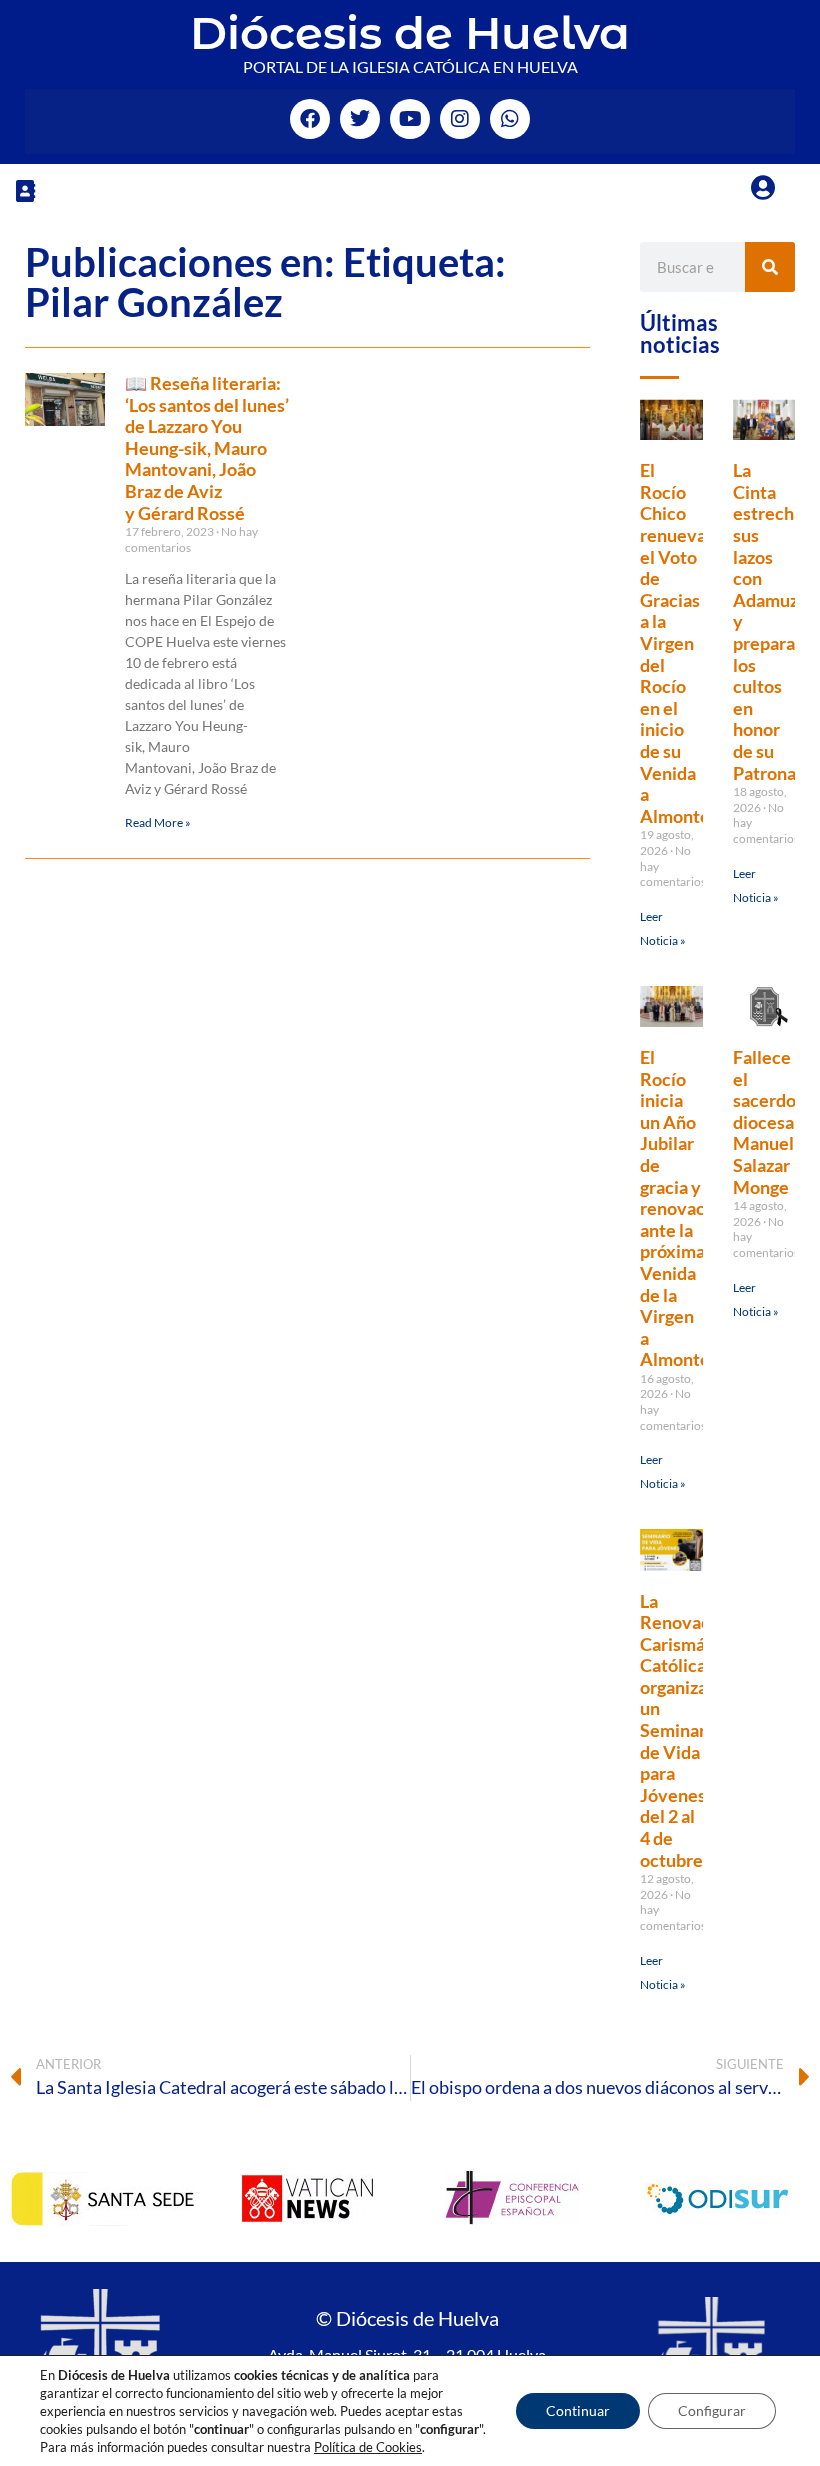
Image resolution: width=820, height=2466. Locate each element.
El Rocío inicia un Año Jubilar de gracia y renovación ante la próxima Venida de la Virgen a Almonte (685, 1208)
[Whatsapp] (510, 119)
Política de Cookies (368, 2447)
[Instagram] (460, 119)
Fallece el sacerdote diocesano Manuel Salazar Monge (773, 1122)
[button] (25, 190)
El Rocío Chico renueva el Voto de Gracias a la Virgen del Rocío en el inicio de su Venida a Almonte (675, 643)
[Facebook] (310, 119)
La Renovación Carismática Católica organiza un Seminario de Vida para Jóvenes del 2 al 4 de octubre (687, 1730)
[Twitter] (360, 119)
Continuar (578, 2410)
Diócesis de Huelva (410, 32)
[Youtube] (410, 119)
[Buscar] (770, 267)
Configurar (712, 2410)
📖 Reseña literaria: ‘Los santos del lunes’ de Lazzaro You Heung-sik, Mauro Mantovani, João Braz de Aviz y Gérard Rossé (207, 448)
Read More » (158, 822)
